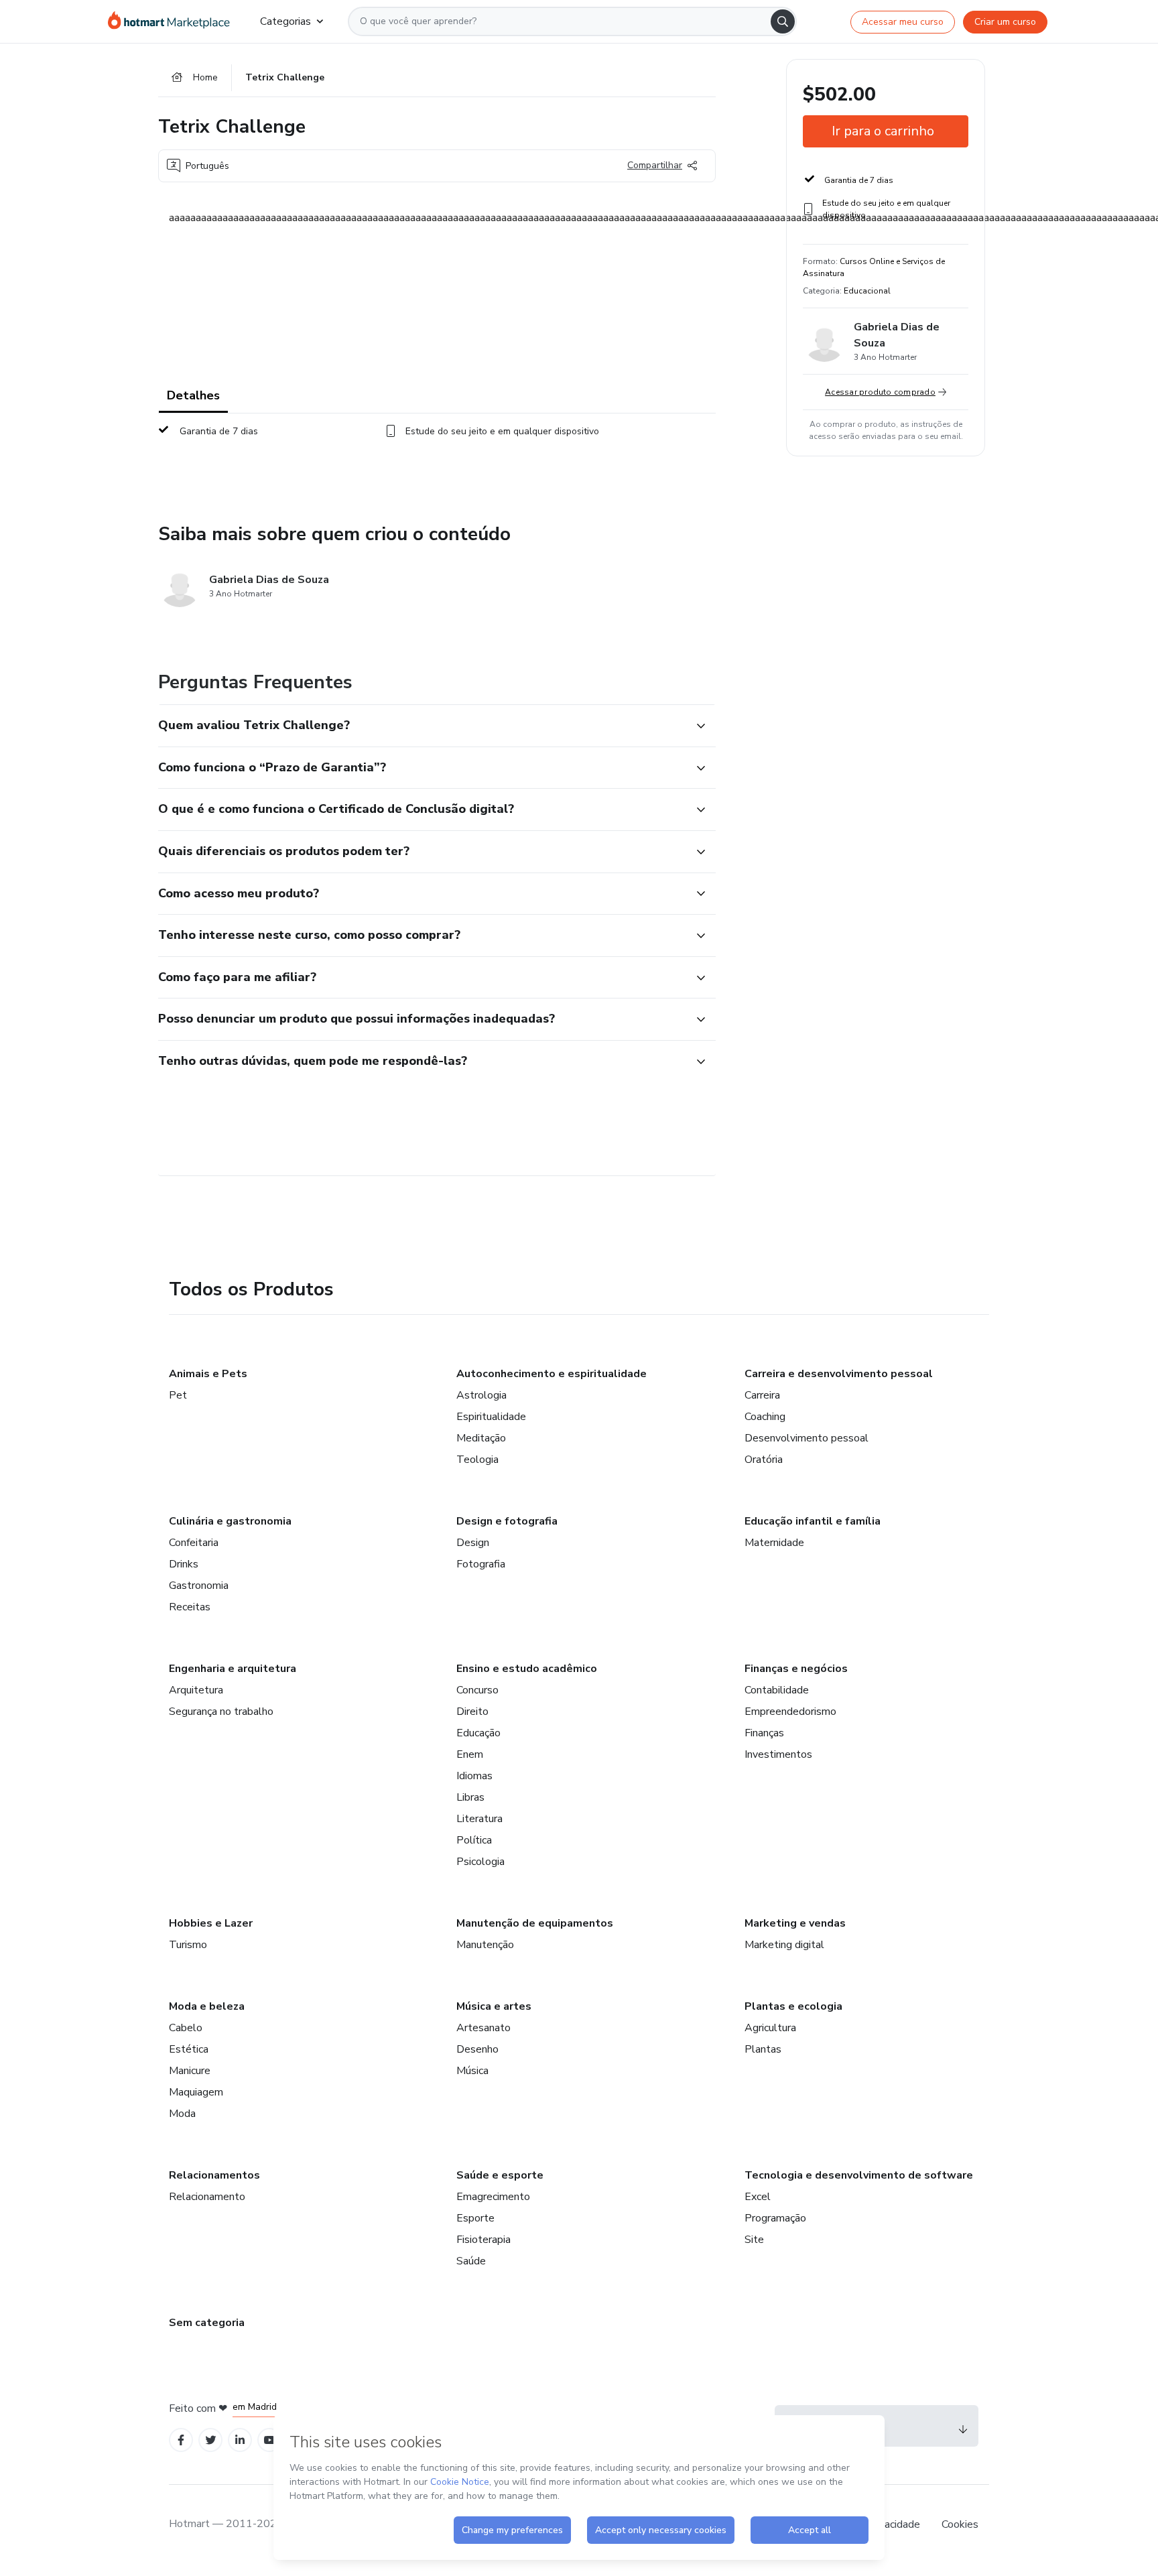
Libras (470, 1797)
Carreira (762, 1395)
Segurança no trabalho (221, 1712)
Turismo (188, 1945)
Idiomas (474, 1776)
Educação (478, 1733)
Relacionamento (207, 2197)
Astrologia (481, 1395)
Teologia (477, 1460)
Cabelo (186, 2028)
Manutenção (485, 1945)
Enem (470, 1754)
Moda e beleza (207, 2006)
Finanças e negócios (796, 1669)
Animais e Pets (208, 1374)
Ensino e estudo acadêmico (527, 1669)
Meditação (481, 1438)
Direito (472, 1712)
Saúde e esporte (500, 2175)
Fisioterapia (484, 2240)
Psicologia (480, 1862)
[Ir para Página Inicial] (173, 21)
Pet (178, 1395)
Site (754, 2240)
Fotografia (481, 1564)
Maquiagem (196, 2092)
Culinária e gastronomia (230, 1521)
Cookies (960, 2524)
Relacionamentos (214, 2175)
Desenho (477, 2049)
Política (474, 1840)
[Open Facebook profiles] (181, 2440)
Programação (775, 2218)
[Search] (783, 21)
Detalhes (193, 395)
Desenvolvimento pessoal (807, 1438)
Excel (758, 2197)
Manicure (190, 2071)
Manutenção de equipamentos (535, 1923)
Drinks (184, 1564)
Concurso (477, 1690)
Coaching (765, 1417)
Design (473, 1543)
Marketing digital (784, 1945)
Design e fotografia (507, 1521)
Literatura (479, 1819)
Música (472, 2071)
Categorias (285, 21)
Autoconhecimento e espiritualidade (552, 1374)
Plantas (763, 2049)
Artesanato (484, 2028)
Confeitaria (194, 1543)
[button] (422, 726)
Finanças (764, 1733)
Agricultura (770, 2028)
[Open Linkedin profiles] (240, 2440)
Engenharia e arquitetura (233, 1669)
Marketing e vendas (795, 1923)
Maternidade (774, 1543)
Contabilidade (777, 1690)
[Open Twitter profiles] (211, 2440)
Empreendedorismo (790, 1712)
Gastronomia (199, 1586)
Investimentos (778, 1754)
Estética (189, 2049)
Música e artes (494, 2006)
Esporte (475, 2218)
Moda (182, 2114)
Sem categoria (207, 2323)
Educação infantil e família (813, 1521)
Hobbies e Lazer (211, 1923)
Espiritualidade (491, 1417)
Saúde (471, 2261)
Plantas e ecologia (793, 2006)
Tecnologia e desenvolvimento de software (859, 2175)
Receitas (190, 1607)
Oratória (764, 1460)
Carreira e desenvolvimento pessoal (839, 1374)
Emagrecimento (493, 2197)
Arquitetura (196, 1690)
